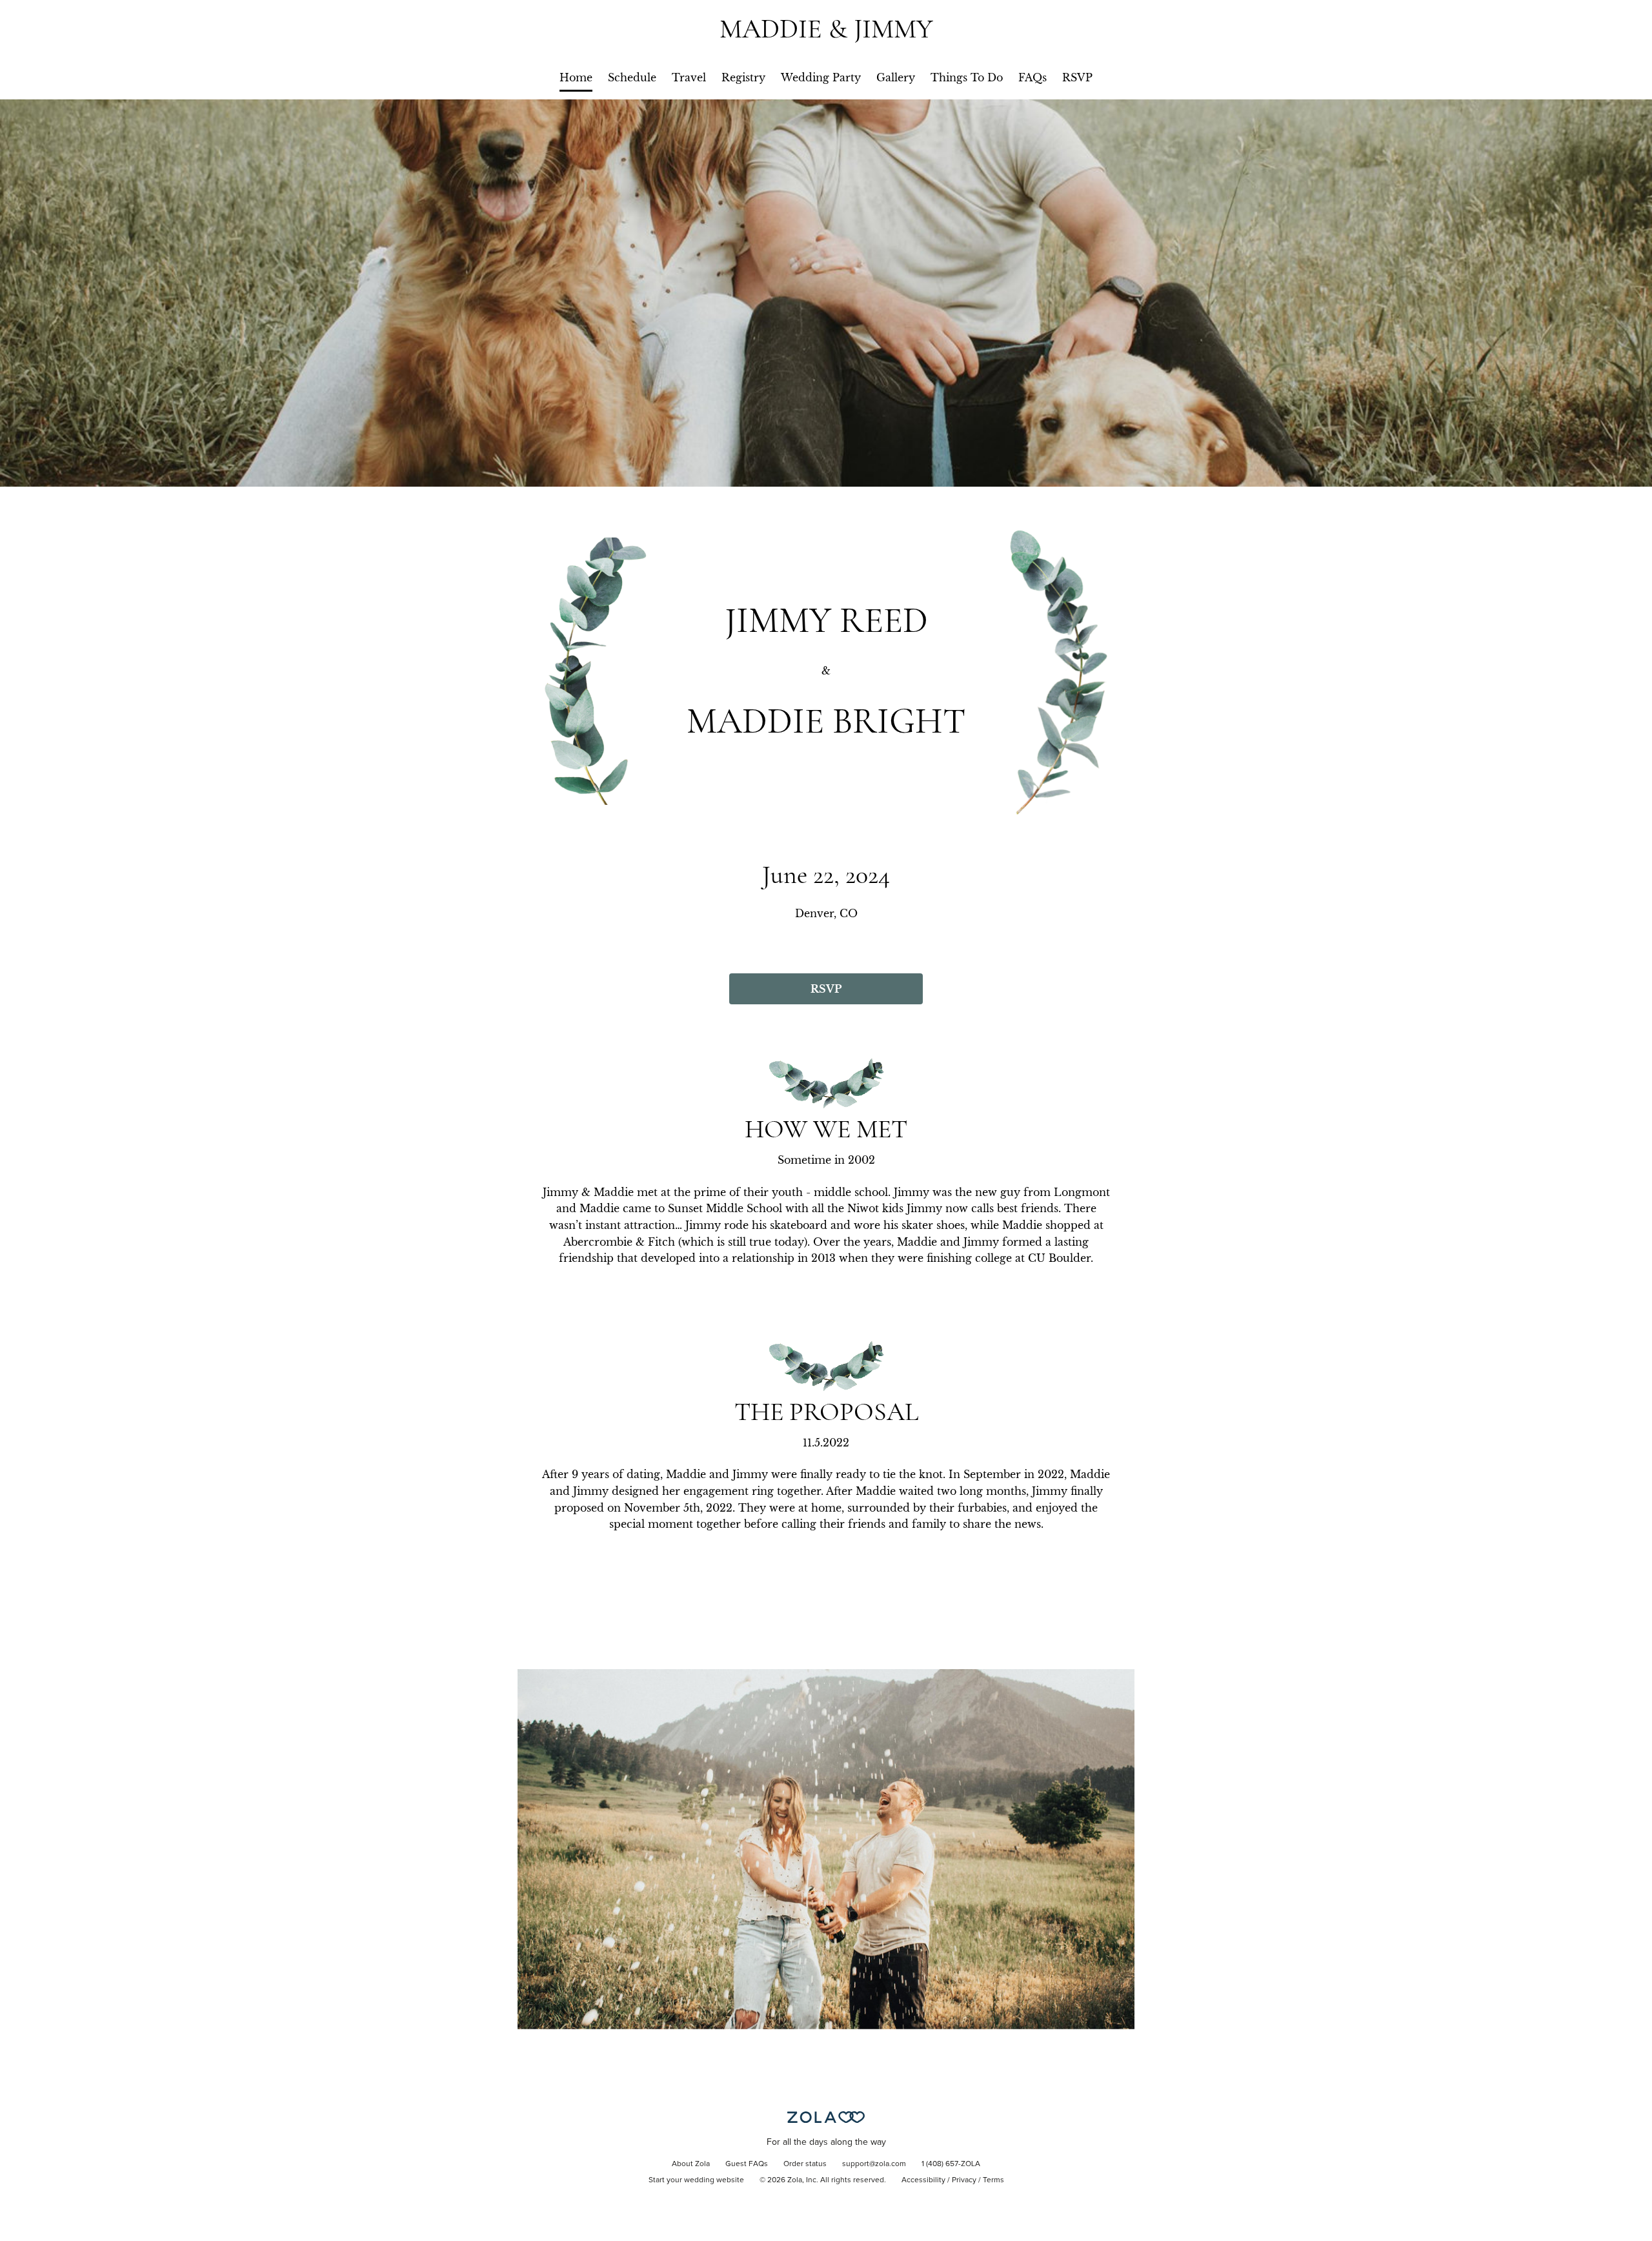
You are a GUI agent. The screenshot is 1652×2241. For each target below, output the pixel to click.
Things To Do (967, 77)
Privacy (964, 2180)
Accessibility (923, 2180)
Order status (805, 2164)
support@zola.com (874, 2164)
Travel (689, 77)
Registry (743, 77)
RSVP (1077, 77)
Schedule (632, 77)
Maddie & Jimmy (826, 29)
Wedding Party (821, 77)
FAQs (1032, 77)
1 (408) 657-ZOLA (951, 2164)
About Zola (691, 2164)
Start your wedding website (696, 2180)
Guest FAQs (747, 2164)
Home (576, 77)
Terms (993, 2180)
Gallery (896, 77)
